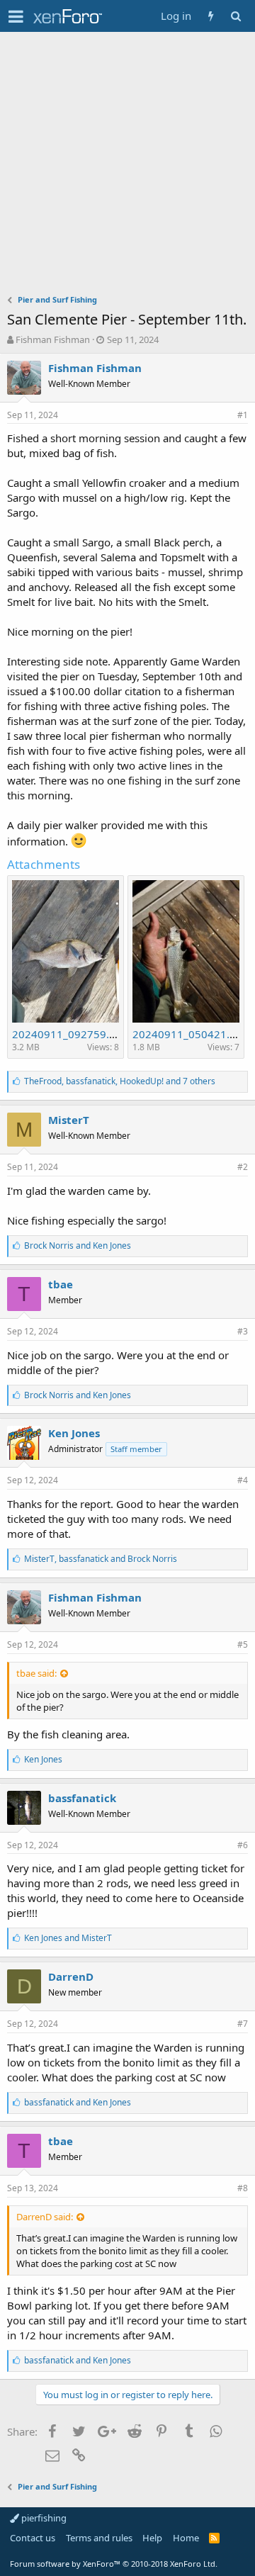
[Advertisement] (127, 167)
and (78, 1245)
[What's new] (211, 16)
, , (120, 1081)
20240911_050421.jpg (189, 1034)
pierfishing (43, 2518)
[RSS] (214, 2538)
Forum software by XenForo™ (114, 2564)
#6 (243, 1845)
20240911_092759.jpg (68, 1034)
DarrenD (71, 1976)
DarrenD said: (45, 2217)
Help (152, 2538)
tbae (61, 1284)
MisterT (69, 1120)
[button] (16, 16)
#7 (243, 2024)
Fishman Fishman (53, 339)
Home (186, 2538)
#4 (243, 1480)
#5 (243, 1644)
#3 (243, 1331)
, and (101, 1559)
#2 (243, 1167)
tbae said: (36, 1673)
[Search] (236, 16)
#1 (243, 415)
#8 (243, 2188)
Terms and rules (99, 2538)
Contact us (33, 2538)
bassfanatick (82, 1798)
